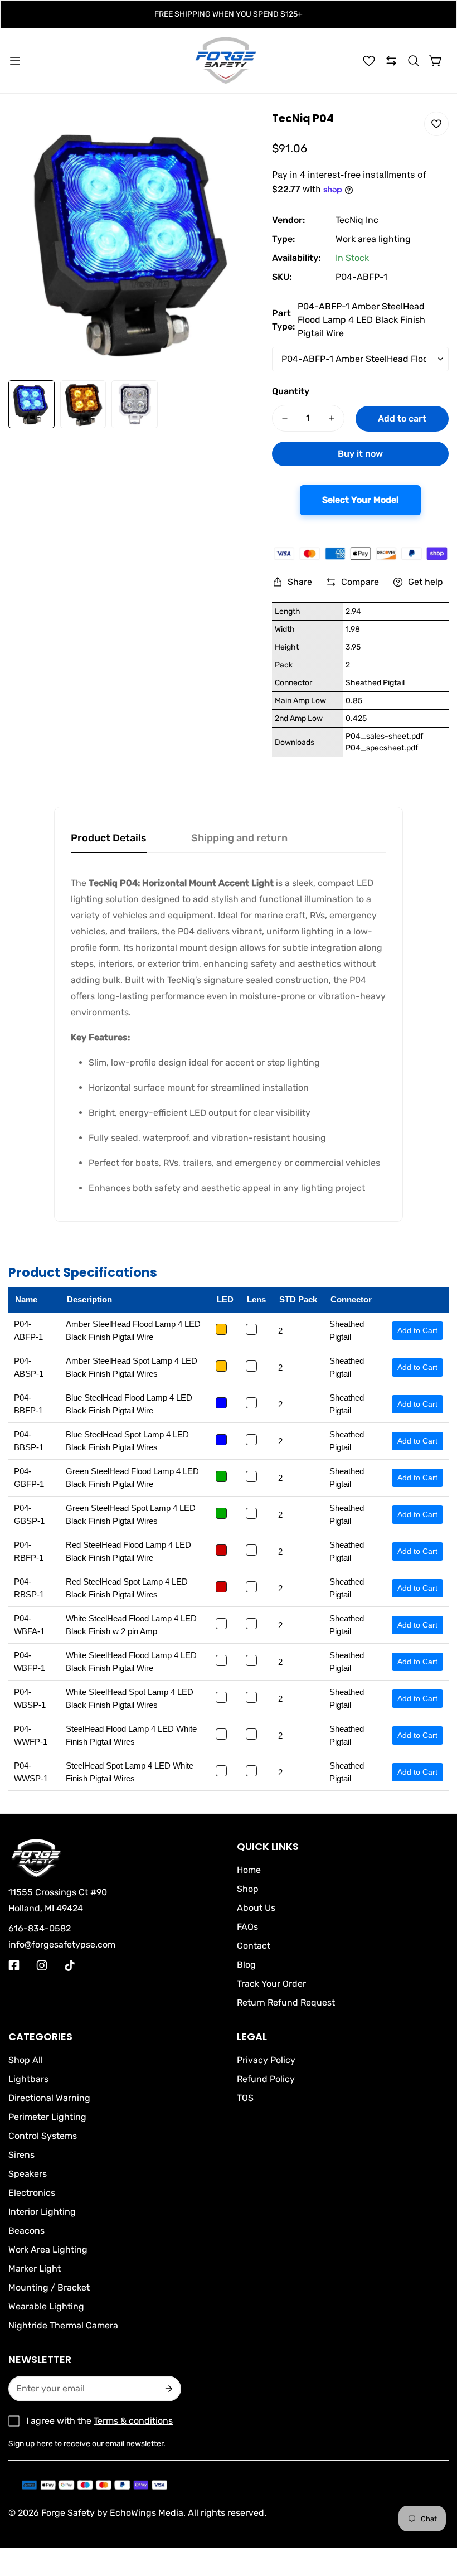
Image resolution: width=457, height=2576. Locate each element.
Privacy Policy (266, 2060)
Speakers (28, 2174)
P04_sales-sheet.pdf (384, 736)
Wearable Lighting (46, 2306)
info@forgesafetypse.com (62, 1945)
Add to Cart (417, 1330)
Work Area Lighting (48, 2250)
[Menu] (15, 61)
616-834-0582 (40, 1928)
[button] (414, 61)
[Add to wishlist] (436, 124)
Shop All (26, 2060)
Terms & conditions (133, 2421)
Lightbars (28, 2079)
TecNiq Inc (357, 220)
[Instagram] (42, 1965)
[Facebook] (14, 1965)
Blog (246, 1965)
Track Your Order (271, 1984)
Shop (248, 1889)
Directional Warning (49, 2098)
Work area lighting (373, 239)
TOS (245, 2098)
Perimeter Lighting (47, 2117)
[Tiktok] (70, 1965)
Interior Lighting (42, 2212)
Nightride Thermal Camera (63, 2325)
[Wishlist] (369, 61)
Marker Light (35, 2268)
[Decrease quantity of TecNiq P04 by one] (285, 418)
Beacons (26, 2231)
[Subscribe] (168, 2389)
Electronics (32, 2193)
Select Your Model (360, 500)
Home (249, 1870)
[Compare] (391, 61)
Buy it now (360, 454)
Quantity (291, 391)
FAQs (247, 1927)
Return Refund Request (286, 2003)
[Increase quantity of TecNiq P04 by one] (332, 418)
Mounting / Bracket (49, 2287)
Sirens (21, 2155)
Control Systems (43, 2136)
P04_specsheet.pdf (382, 748)
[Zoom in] (237, 135)
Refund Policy (266, 2079)
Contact (254, 1946)
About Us (256, 1908)
